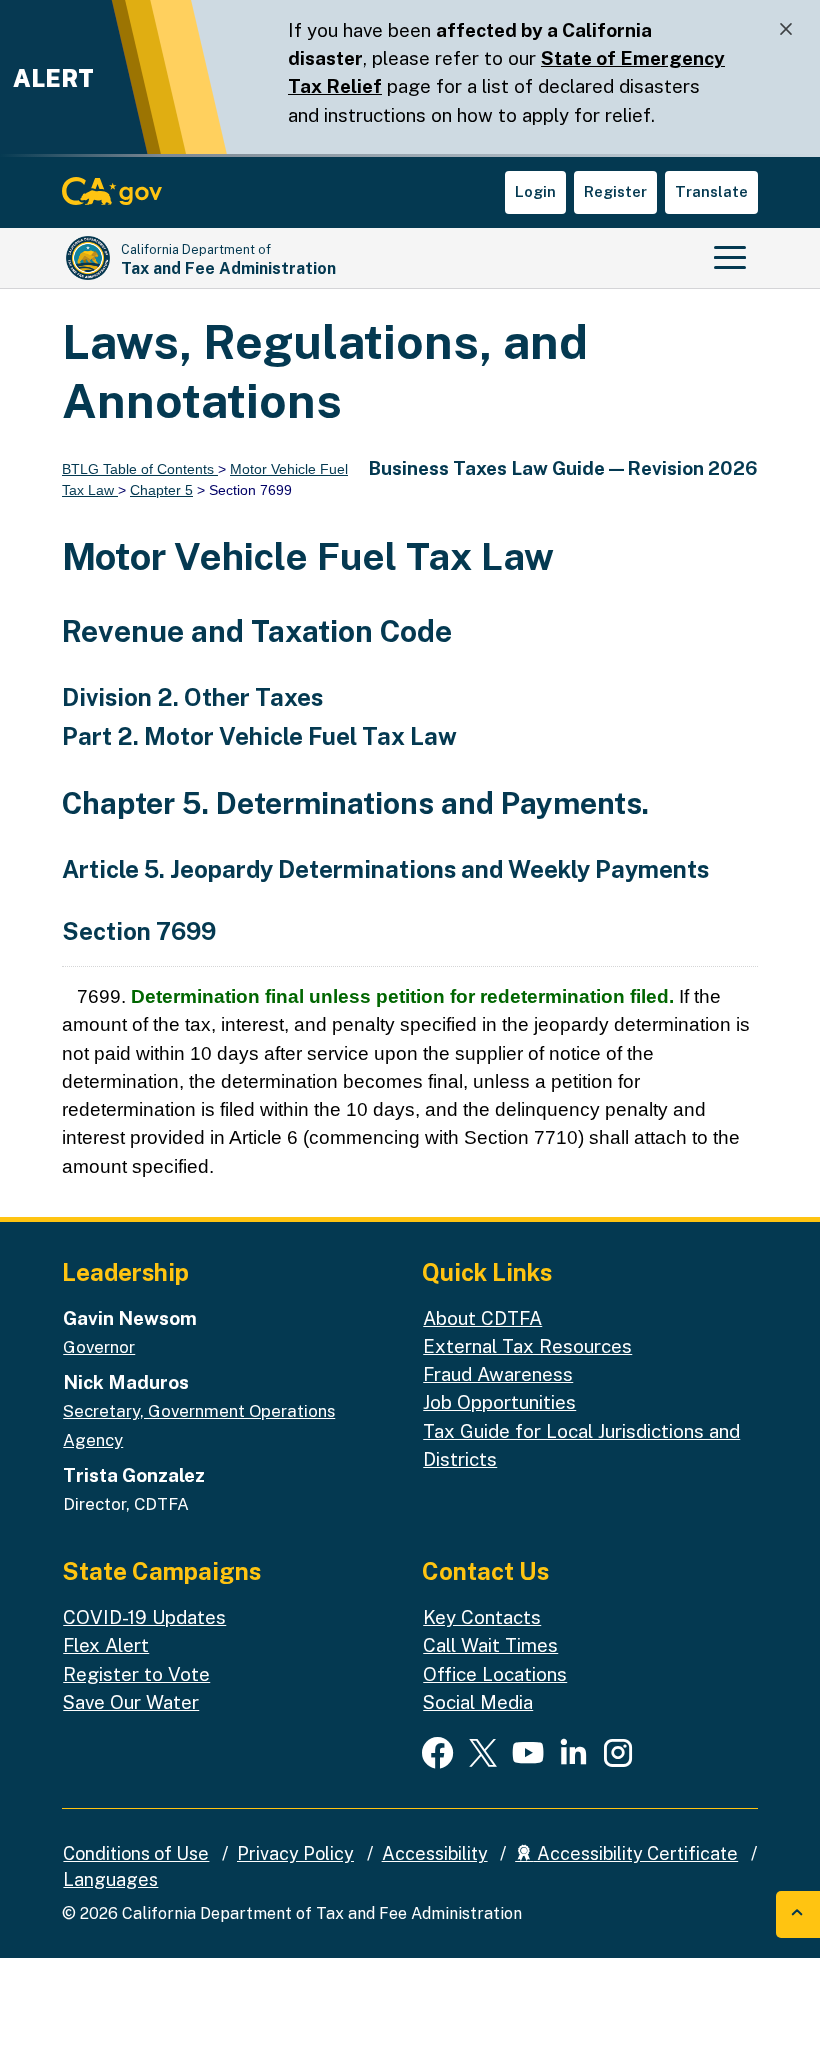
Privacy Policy (295, 1853)
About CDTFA (482, 1318)
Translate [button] (711, 191)
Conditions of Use (136, 1853)
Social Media (478, 1702)
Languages (110, 1879)
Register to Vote (136, 1674)
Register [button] (615, 191)
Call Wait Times (490, 1645)
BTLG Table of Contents (140, 469)
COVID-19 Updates (144, 1617)
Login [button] (535, 191)
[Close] (786, 29)
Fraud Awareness (498, 1374)
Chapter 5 (161, 490)
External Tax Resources (527, 1346)
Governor (99, 1347)
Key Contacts (482, 1617)
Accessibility (435, 1853)
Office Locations (495, 1674)
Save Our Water (131, 1702)
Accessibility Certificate (635, 1853)
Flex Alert (106, 1645)
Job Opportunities (499, 1402)
